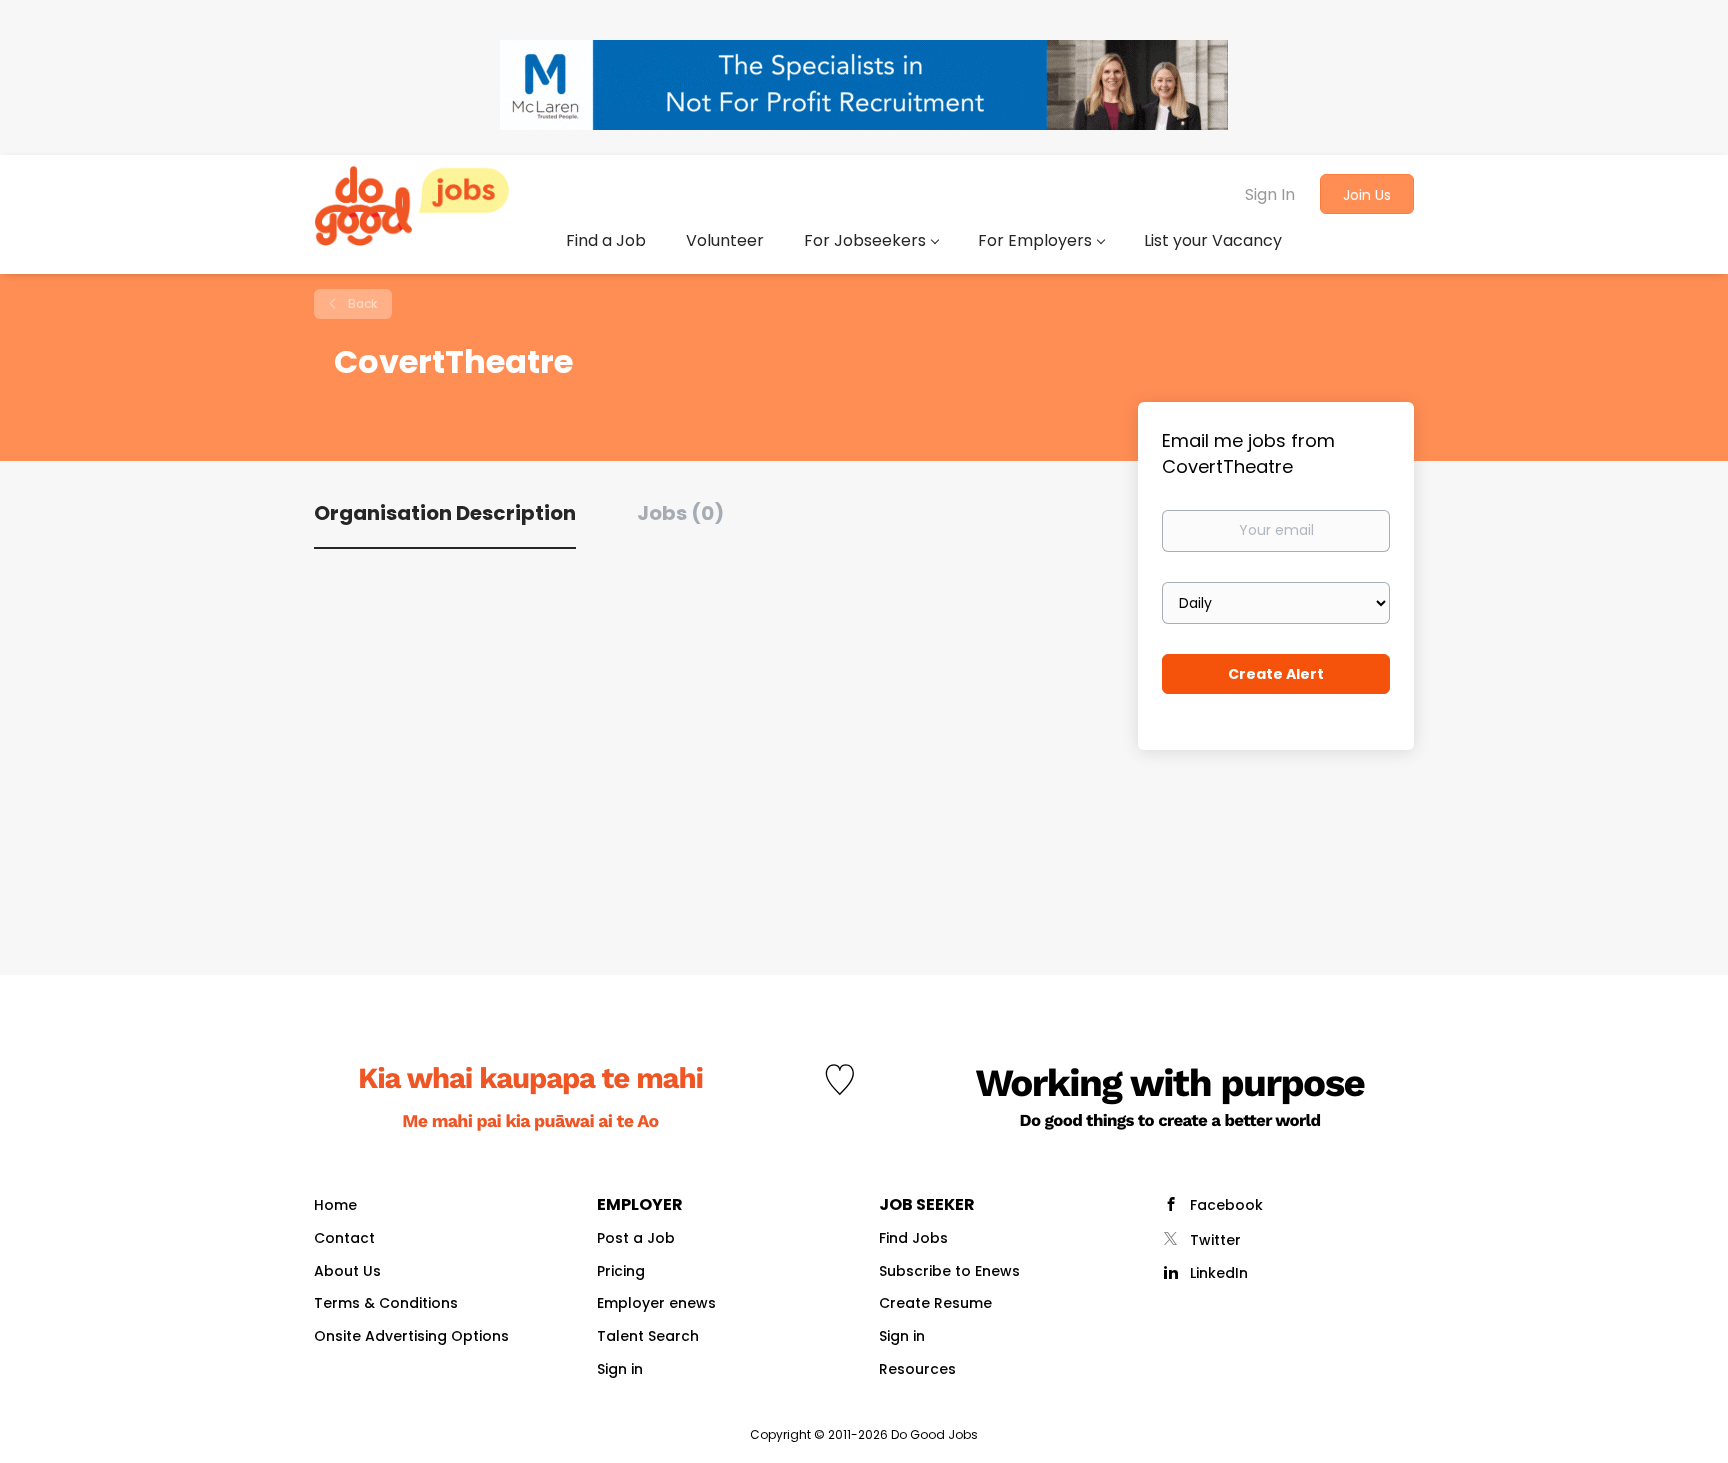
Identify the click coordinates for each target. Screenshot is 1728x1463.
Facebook (1226, 1205)
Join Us (1367, 195)
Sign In (1270, 194)
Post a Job (636, 1238)
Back (361, 303)
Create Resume (935, 1303)
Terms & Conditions (386, 1303)
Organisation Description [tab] (445, 513)
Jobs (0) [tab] (680, 513)
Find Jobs (913, 1238)
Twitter (1215, 1240)
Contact (344, 1238)
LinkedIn (1219, 1273)
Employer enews (656, 1303)
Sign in (620, 1369)
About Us (347, 1271)
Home (335, 1205)
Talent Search (648, 1336)
